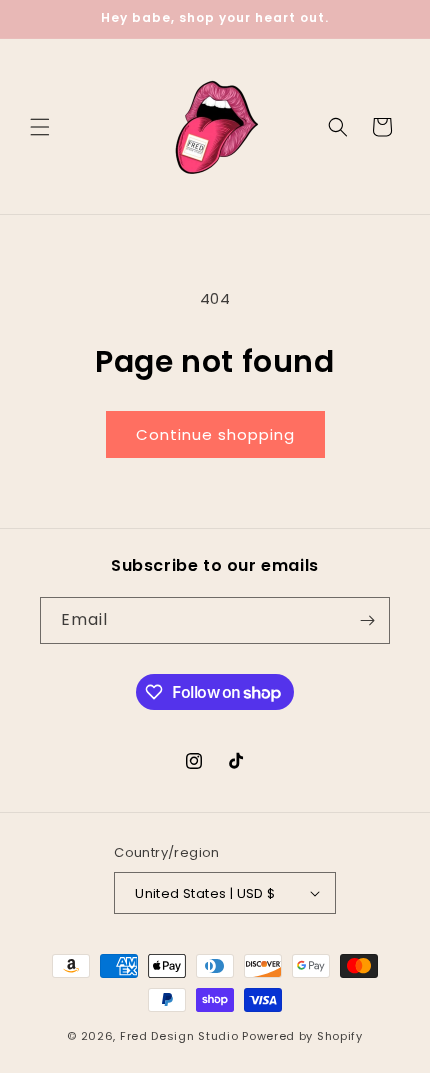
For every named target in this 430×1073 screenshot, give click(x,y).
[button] (40, 127)
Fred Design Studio (179, 1036)
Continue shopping (215, 434)
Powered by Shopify (302, 1036)
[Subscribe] (367, 620)
